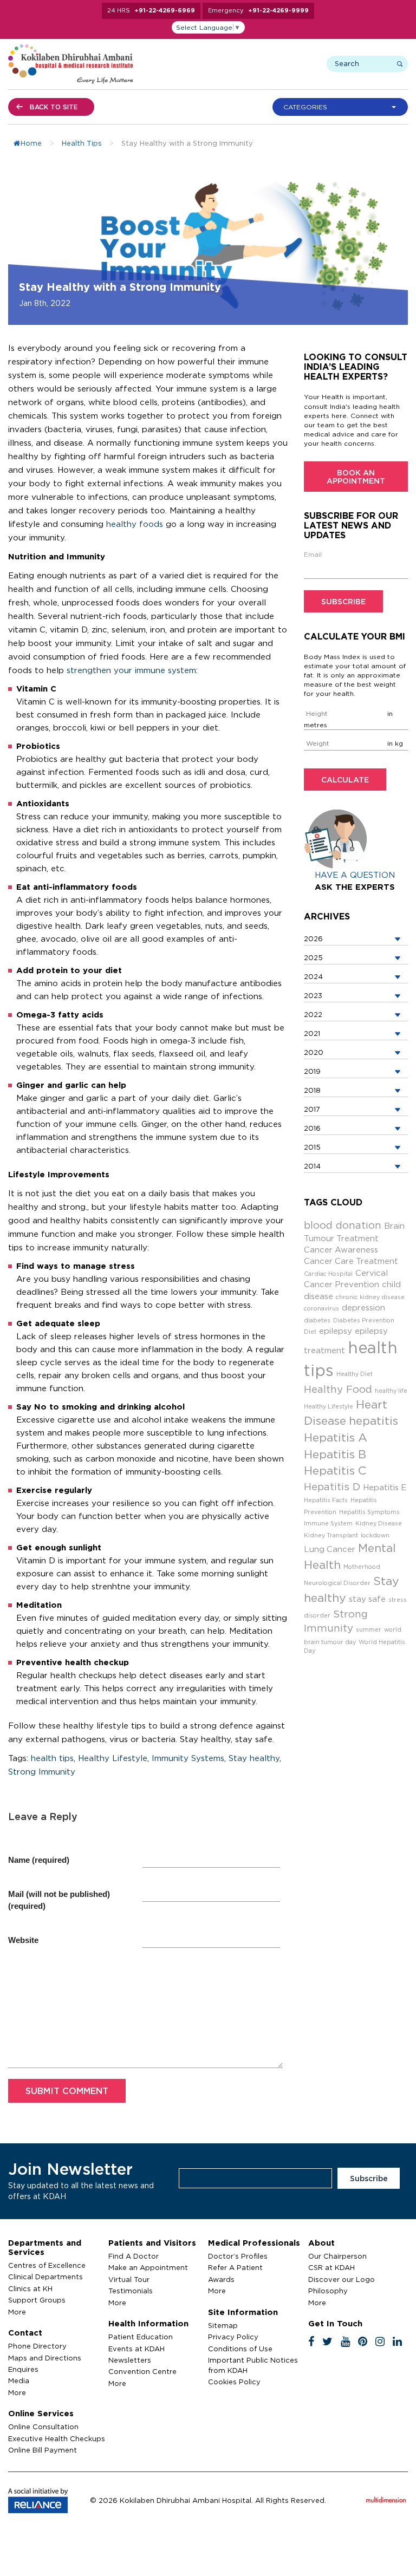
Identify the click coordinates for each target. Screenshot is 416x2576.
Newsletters (130, 2360)
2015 (312, 1147)
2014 (312, 1166)
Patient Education (141, 2337)
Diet (310, 1332)
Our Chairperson (337, 2256)
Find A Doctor (134, 2256)
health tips (52, 1758)
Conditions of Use (240, 2349)
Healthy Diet (355, 1374)
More (17, 2312)
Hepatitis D (332, 1486)
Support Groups (37, 2300)
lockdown (375, 1535)
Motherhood (362, 1567)
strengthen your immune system (131, 670)
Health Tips (82, 143)
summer (369, 1629)
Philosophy (328, 2291)
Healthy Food (338, 1389)
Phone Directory (37, 2346)
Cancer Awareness (341, 1250)
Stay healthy (254, 1758)
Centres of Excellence (47, 2265)
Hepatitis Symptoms (369, 1512)
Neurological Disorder (337, 1583)
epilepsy (336, 1331)
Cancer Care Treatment (351, 1261)
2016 (312, 1128)
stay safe (367, 1599)
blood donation (343, 1225)
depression (363, 1307)
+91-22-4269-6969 (165, 10)
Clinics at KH (30, 2288)
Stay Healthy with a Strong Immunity (120, 286)
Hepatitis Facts (326, 1500)
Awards (221, 2279)
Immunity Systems (188, 1758)
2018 (312, 1090)
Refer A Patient (235, 2267)
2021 (312, 1033)
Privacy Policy (233, 2337)
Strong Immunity (42, 1772)
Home (31, 143)
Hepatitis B (335, 1454)
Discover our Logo (342, 2279)
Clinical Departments (45, 2277)
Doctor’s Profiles (238, 2256)
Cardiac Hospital (328, 1274)
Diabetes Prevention (364, 1320)
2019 (312, 1071)
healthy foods (135, 524)
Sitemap (223, 2325)
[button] (343, 107)
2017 (312, 1109)
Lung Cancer (330, 1549)
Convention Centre (142, 2371)
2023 (313, 995)
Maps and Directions (45, 2358)
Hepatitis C (335, 1470)
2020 (314, 1052)
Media (19, 2381)
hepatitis (373, 1421)
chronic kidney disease (370, 1297)
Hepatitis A (336, 1437)
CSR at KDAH (331, 2267)
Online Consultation (43, 2427)
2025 (313, 957)
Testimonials (131, 2291)
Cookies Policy (234, 2382)
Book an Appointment (356, 477)
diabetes (317, 1320)
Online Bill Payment (43, 2450)
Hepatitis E (385, 1487)
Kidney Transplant (331, 1535)
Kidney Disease (379, 1523)
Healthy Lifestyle (113, 1758)
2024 (313, 976)
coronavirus (321, 1308)
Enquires (23, 2369)
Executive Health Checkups (57, 2438)
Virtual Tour (129, 2279)
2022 (313, 1014)
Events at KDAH (136, 2349)
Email (313, 554)
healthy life (391, 1391)
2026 (313, 938)
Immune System (328, 1523)
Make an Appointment (148, 2267)
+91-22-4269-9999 (278, 10)
